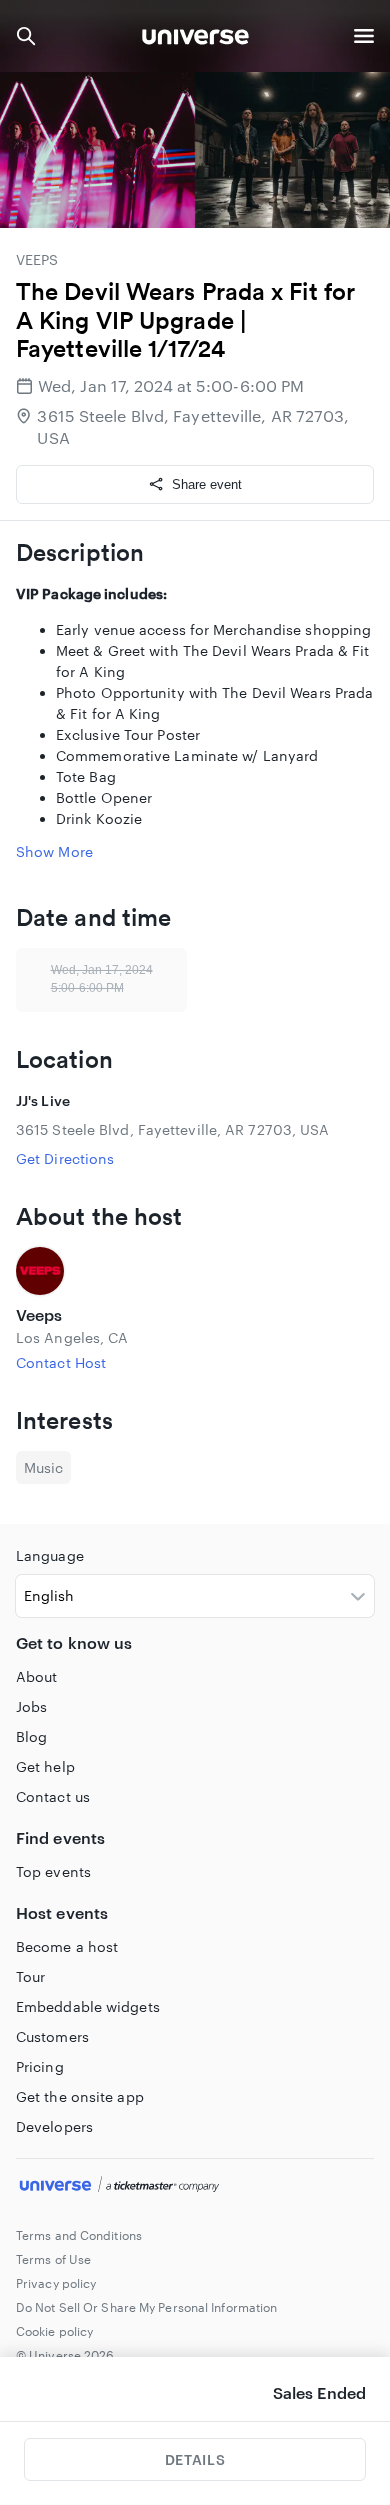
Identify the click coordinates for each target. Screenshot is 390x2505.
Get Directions (65, 1158)
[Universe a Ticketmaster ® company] (195, 2187)
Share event (207, 484)
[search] (26, 36)
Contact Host (61, 1362)
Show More (54, 851)
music (43, 1467)
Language (50, 1555)
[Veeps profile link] (195, 1271)
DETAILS (195, 2459)
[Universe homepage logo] (195, 39)
